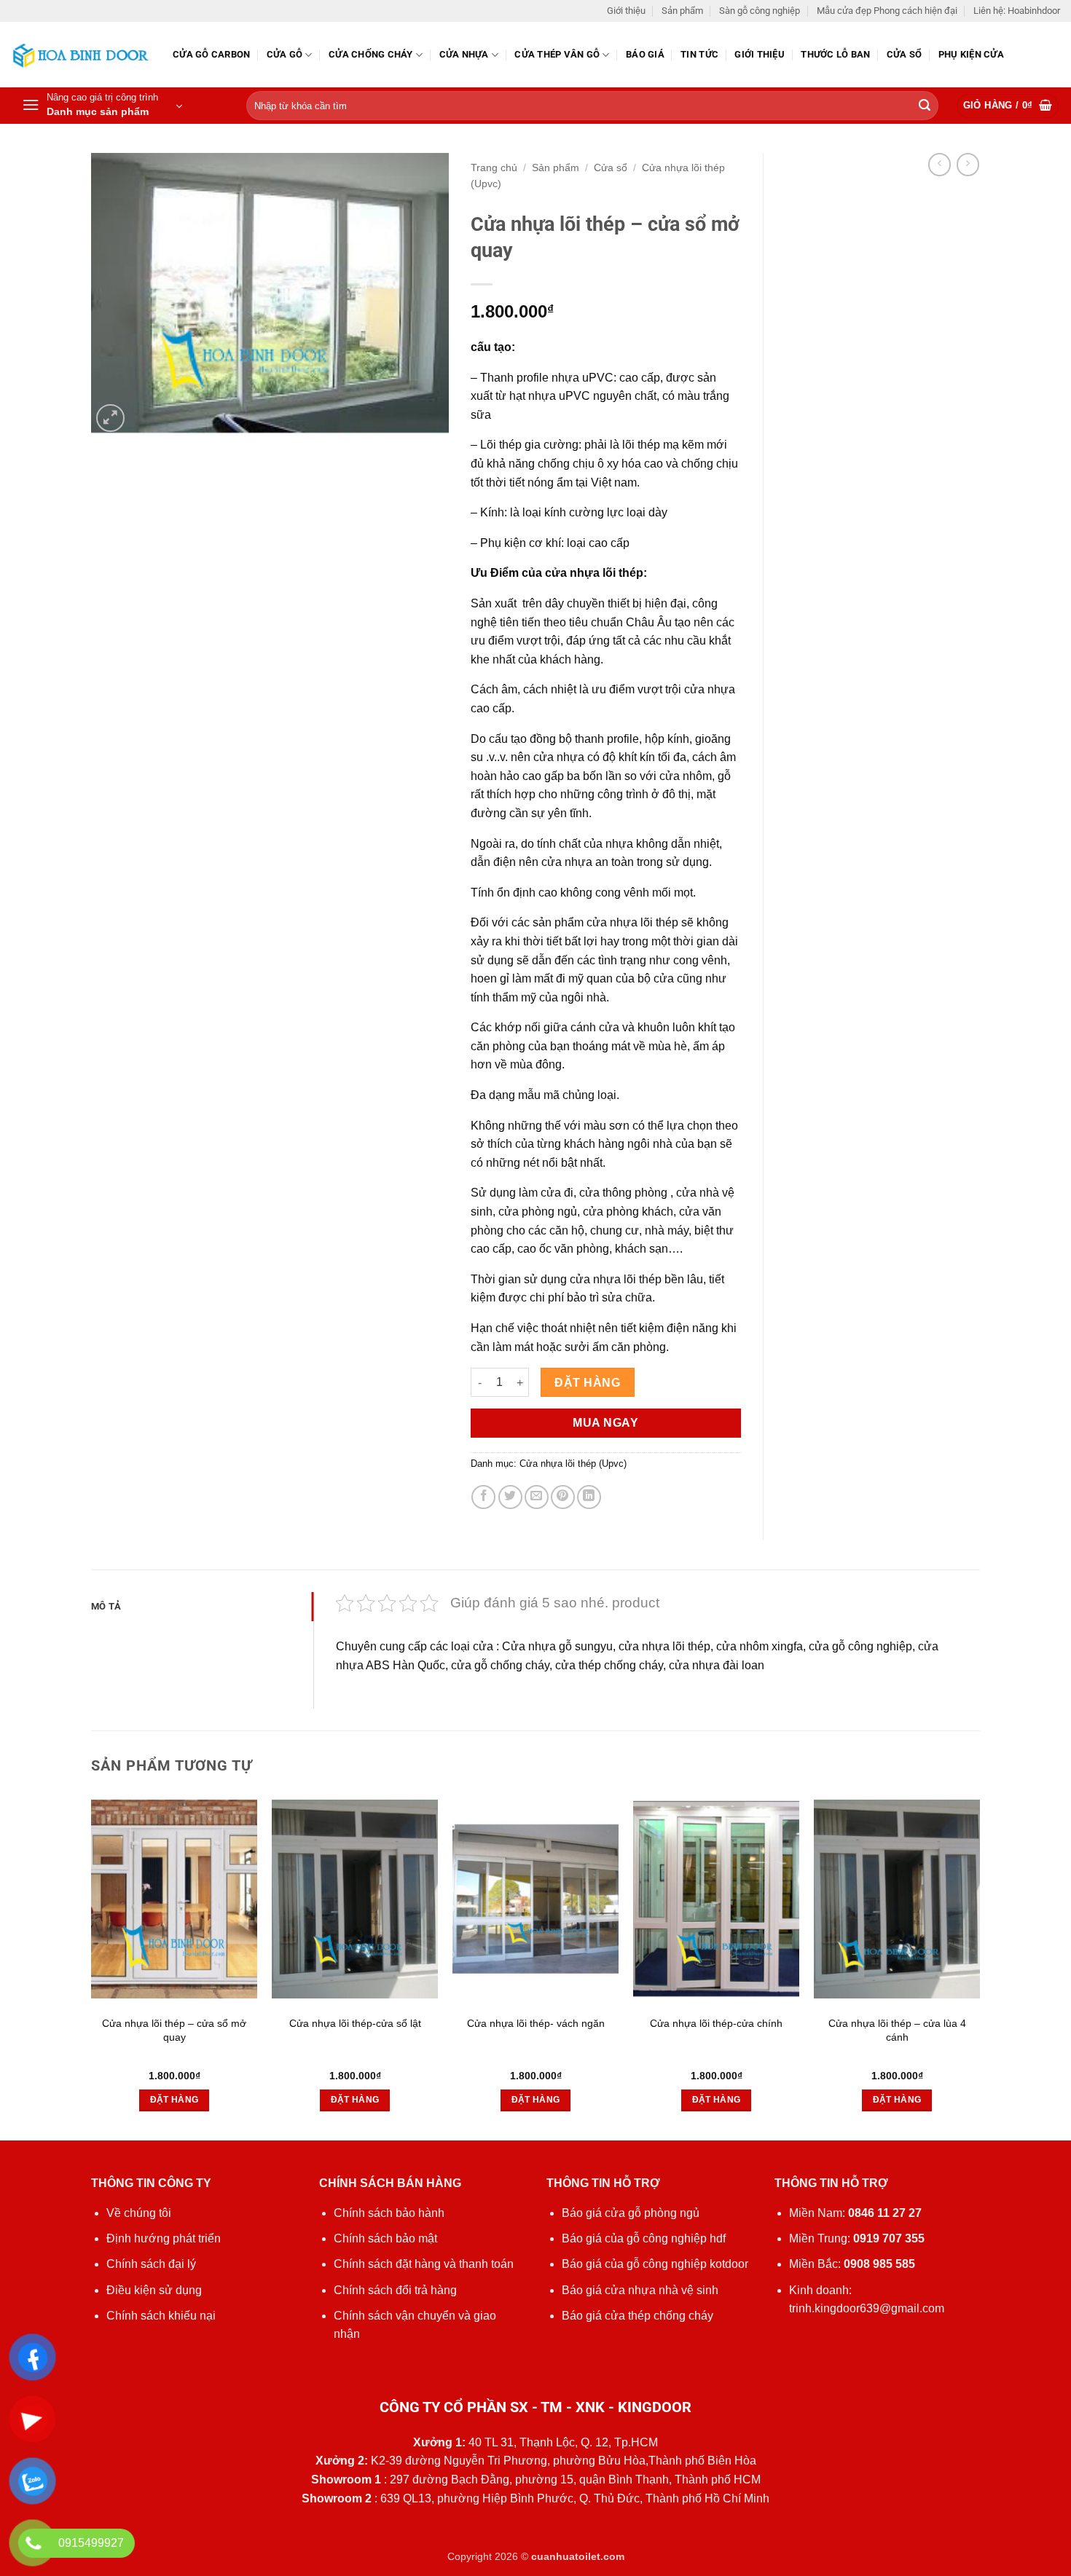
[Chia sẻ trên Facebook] (483, 1497)
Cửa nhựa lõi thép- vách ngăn (536, 2023)
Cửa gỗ (285, 54)
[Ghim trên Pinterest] (563, 1497)
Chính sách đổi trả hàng (395, 2290)
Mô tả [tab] (106, 1606)
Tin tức (699, 54)
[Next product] (939, 164)
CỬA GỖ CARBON (211, 54)
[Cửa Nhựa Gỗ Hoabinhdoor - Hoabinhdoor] (81, 55)
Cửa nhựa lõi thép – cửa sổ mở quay (174, 2030)
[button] (102, 106)
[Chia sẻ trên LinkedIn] (589, 1497)
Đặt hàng (587, 1383)
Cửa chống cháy (371, 54)
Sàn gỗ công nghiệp (760, 11)
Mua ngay (605, 1423)
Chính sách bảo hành (389, 2213)
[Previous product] (968, 164)
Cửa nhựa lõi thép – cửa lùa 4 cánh (897, 2030)
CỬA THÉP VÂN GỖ (557, 54)
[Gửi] (925, 106)
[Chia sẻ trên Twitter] (510, 1497)
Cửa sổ (905, 54)
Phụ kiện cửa (971, 54)
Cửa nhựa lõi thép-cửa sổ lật (355, 2023)
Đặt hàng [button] (174, 2100)
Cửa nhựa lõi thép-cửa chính (716, 2023)
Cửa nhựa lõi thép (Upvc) (573, 1464)
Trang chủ (494, 168)
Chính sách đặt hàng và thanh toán (424, 2264)
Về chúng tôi (139, 2213)
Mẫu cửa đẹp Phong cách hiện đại (887, 11)
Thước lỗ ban (835, 54)
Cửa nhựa (464, 54)
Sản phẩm (682, 11)
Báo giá (645, 54)
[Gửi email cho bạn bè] (537, 1497)
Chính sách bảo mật (385, 2238)
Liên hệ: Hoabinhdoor (1017, 11)
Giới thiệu (626, 11)
